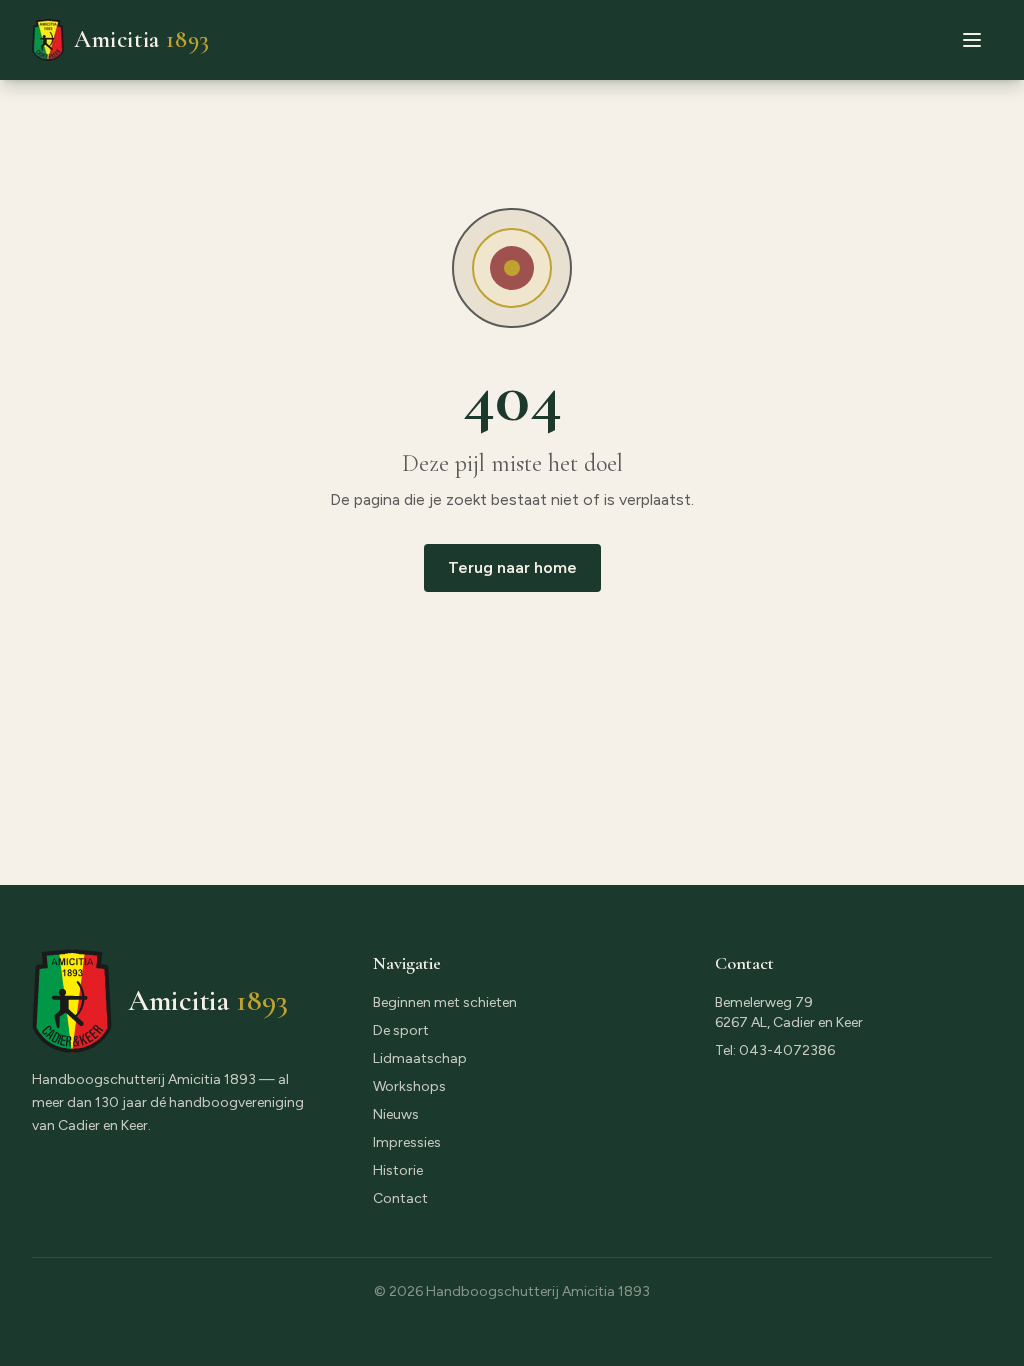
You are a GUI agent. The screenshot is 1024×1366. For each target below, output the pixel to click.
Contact (400, 1198)
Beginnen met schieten (445, 1002)
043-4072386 (787, 1050)
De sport (401, 1030)
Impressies (407, 1142)
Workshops (409, 1086)
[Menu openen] (972, 40)
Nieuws (396, 1114)
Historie (398, 1170)
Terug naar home (512, 567)
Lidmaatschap (420, 1058)
